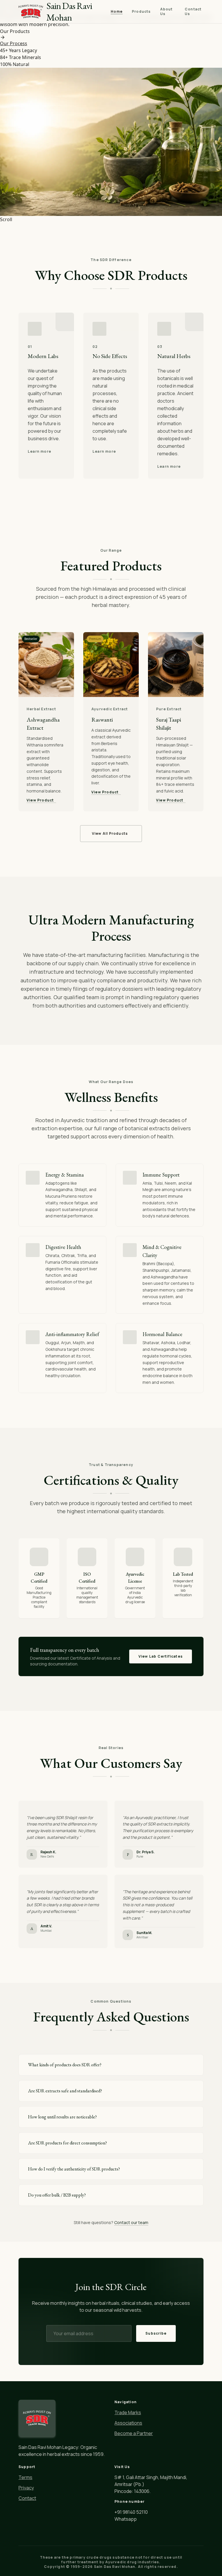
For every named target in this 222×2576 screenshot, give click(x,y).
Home (117, 12)
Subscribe (156, 2333)
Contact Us (193, 12)
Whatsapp (126, 2519)
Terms (25, 2477)
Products (141, 12)
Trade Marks (128, 2412)
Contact (27, 2498)
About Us (166, 12)
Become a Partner (134, 2433)
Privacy (26, 2488)
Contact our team (131, 2222)
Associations (128, 2423)
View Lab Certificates (161, 1656)
